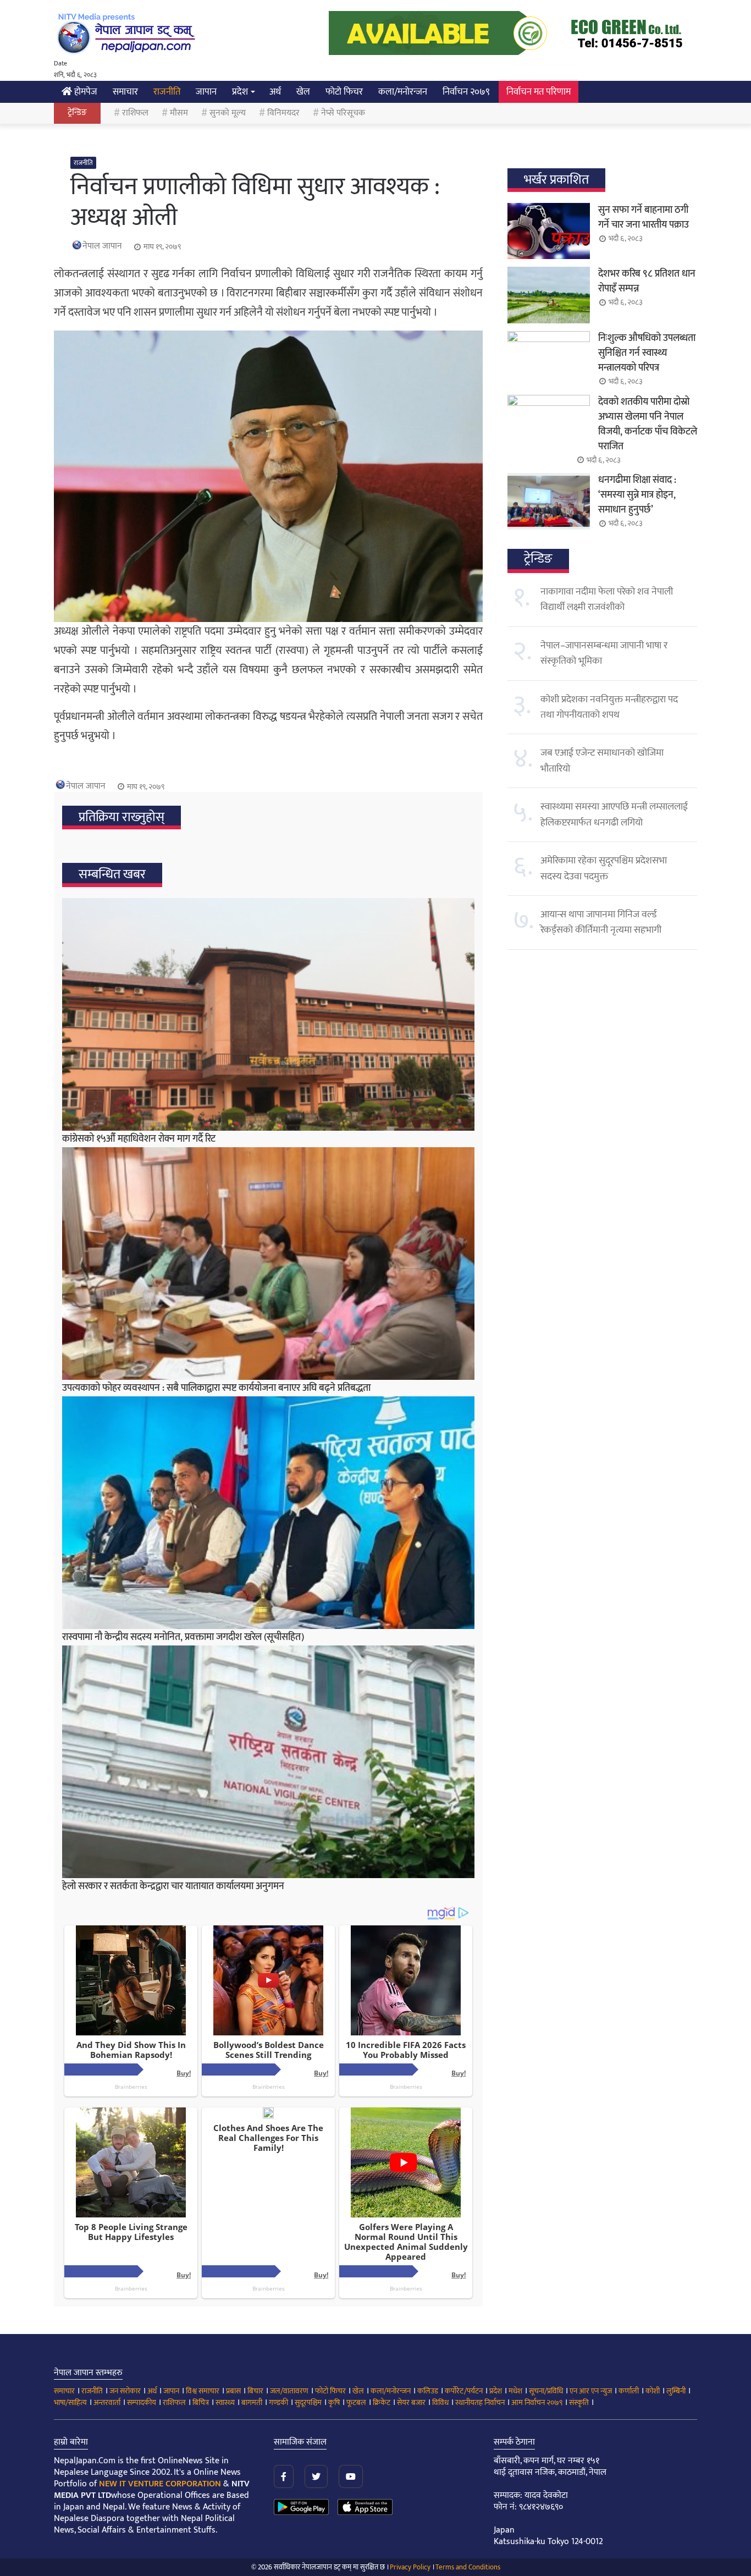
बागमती (252, 2402)
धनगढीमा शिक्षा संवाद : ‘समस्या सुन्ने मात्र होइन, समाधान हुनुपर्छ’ (637, 495)
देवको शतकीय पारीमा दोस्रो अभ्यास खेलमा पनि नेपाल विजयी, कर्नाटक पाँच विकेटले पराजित (648, 424)
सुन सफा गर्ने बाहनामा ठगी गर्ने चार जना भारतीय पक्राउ (644, 218)
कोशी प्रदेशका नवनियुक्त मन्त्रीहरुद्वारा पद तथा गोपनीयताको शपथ (609, 707)
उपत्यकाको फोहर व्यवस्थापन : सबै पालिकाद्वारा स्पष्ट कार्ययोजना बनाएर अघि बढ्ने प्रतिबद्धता (216, 1388)
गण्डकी (278, 2402)
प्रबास (233, 2391)
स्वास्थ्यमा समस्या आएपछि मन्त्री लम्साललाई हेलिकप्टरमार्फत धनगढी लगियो (614, 814)
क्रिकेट (382, 2402)
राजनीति (167, 92)
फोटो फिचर (344, 92)
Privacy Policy (410, 2567)
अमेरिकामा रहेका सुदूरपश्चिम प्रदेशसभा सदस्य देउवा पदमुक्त (604, 868)
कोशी (653, 2391)
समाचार (125, 92)
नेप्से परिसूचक (343, 113)
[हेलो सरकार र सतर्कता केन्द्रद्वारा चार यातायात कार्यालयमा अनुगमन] (268, 1762)
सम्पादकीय (142, 2402)
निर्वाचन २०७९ (466, 92)
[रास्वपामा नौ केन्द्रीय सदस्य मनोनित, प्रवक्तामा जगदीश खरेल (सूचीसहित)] (268, 1513)
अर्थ (275, 92)
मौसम (179, 113)
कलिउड (428, 2391)
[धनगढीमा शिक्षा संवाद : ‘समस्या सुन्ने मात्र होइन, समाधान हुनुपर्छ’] (549, 501)
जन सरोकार (125, 2391)
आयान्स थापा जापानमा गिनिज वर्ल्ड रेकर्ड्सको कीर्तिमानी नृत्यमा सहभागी (601, 922)
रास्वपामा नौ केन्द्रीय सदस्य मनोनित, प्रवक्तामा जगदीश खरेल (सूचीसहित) (183, 1637)
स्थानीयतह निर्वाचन (480, 2402)
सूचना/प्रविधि (546, 2391)
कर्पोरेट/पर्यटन (464, 2391)
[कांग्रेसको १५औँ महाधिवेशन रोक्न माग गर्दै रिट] (268, 1014)
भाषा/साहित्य (70, 2402)
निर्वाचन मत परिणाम (539, 92)
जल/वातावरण (289, 2391)
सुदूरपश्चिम (308, 2402)
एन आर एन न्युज (591, 2391)
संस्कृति (579, 2402)
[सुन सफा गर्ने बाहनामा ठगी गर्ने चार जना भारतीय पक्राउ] (549, 231)
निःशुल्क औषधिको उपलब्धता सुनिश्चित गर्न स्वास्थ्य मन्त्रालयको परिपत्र (647, 353)
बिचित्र (201, 2402)
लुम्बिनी (676, 2391)
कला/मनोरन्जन (403, 92)
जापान (206, 92)
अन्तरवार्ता (107, 2402)
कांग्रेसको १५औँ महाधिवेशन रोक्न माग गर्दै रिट (139, 1139)
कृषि (334, 2402)
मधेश (515, 2391)
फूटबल (356, 2402)
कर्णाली (629, 2391)
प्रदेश (240, 92)
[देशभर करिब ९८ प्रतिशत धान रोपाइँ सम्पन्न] (549, 295)
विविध (440, 2402)
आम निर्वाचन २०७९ (537, 2402)
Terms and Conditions (468, 2567)
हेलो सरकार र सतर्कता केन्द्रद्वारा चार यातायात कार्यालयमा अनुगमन (173, 1886)
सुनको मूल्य (228, 113)
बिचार (255, 2391)
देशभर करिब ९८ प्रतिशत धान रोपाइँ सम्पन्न (647, 281)
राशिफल (135, 113)
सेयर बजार (411, 2402)
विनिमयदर (283, 113)
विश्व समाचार (203, 2391)
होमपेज (85, 92)
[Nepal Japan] (128, 33)
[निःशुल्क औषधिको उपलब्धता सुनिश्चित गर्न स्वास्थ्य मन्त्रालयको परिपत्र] (549, 359)
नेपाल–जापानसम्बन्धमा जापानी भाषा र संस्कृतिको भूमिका (604, 653)
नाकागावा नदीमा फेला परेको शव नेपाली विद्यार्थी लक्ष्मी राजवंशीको (607, 599)
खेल (303, 92)
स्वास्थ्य (225, 2402)
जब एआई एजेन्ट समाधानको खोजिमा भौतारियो (602, 761)
